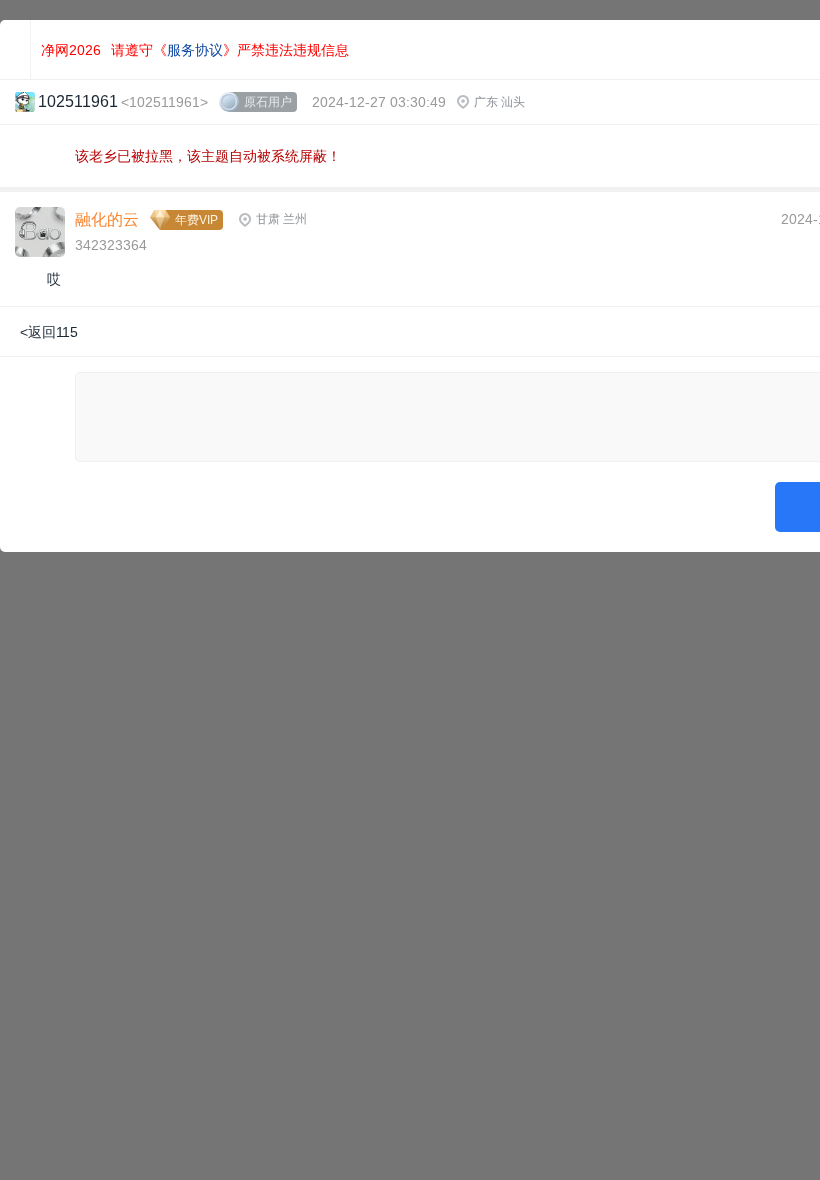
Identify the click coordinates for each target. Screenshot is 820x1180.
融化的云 (107, 219)
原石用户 (268, 102)
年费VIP (196, 220)
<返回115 (49, 332)
